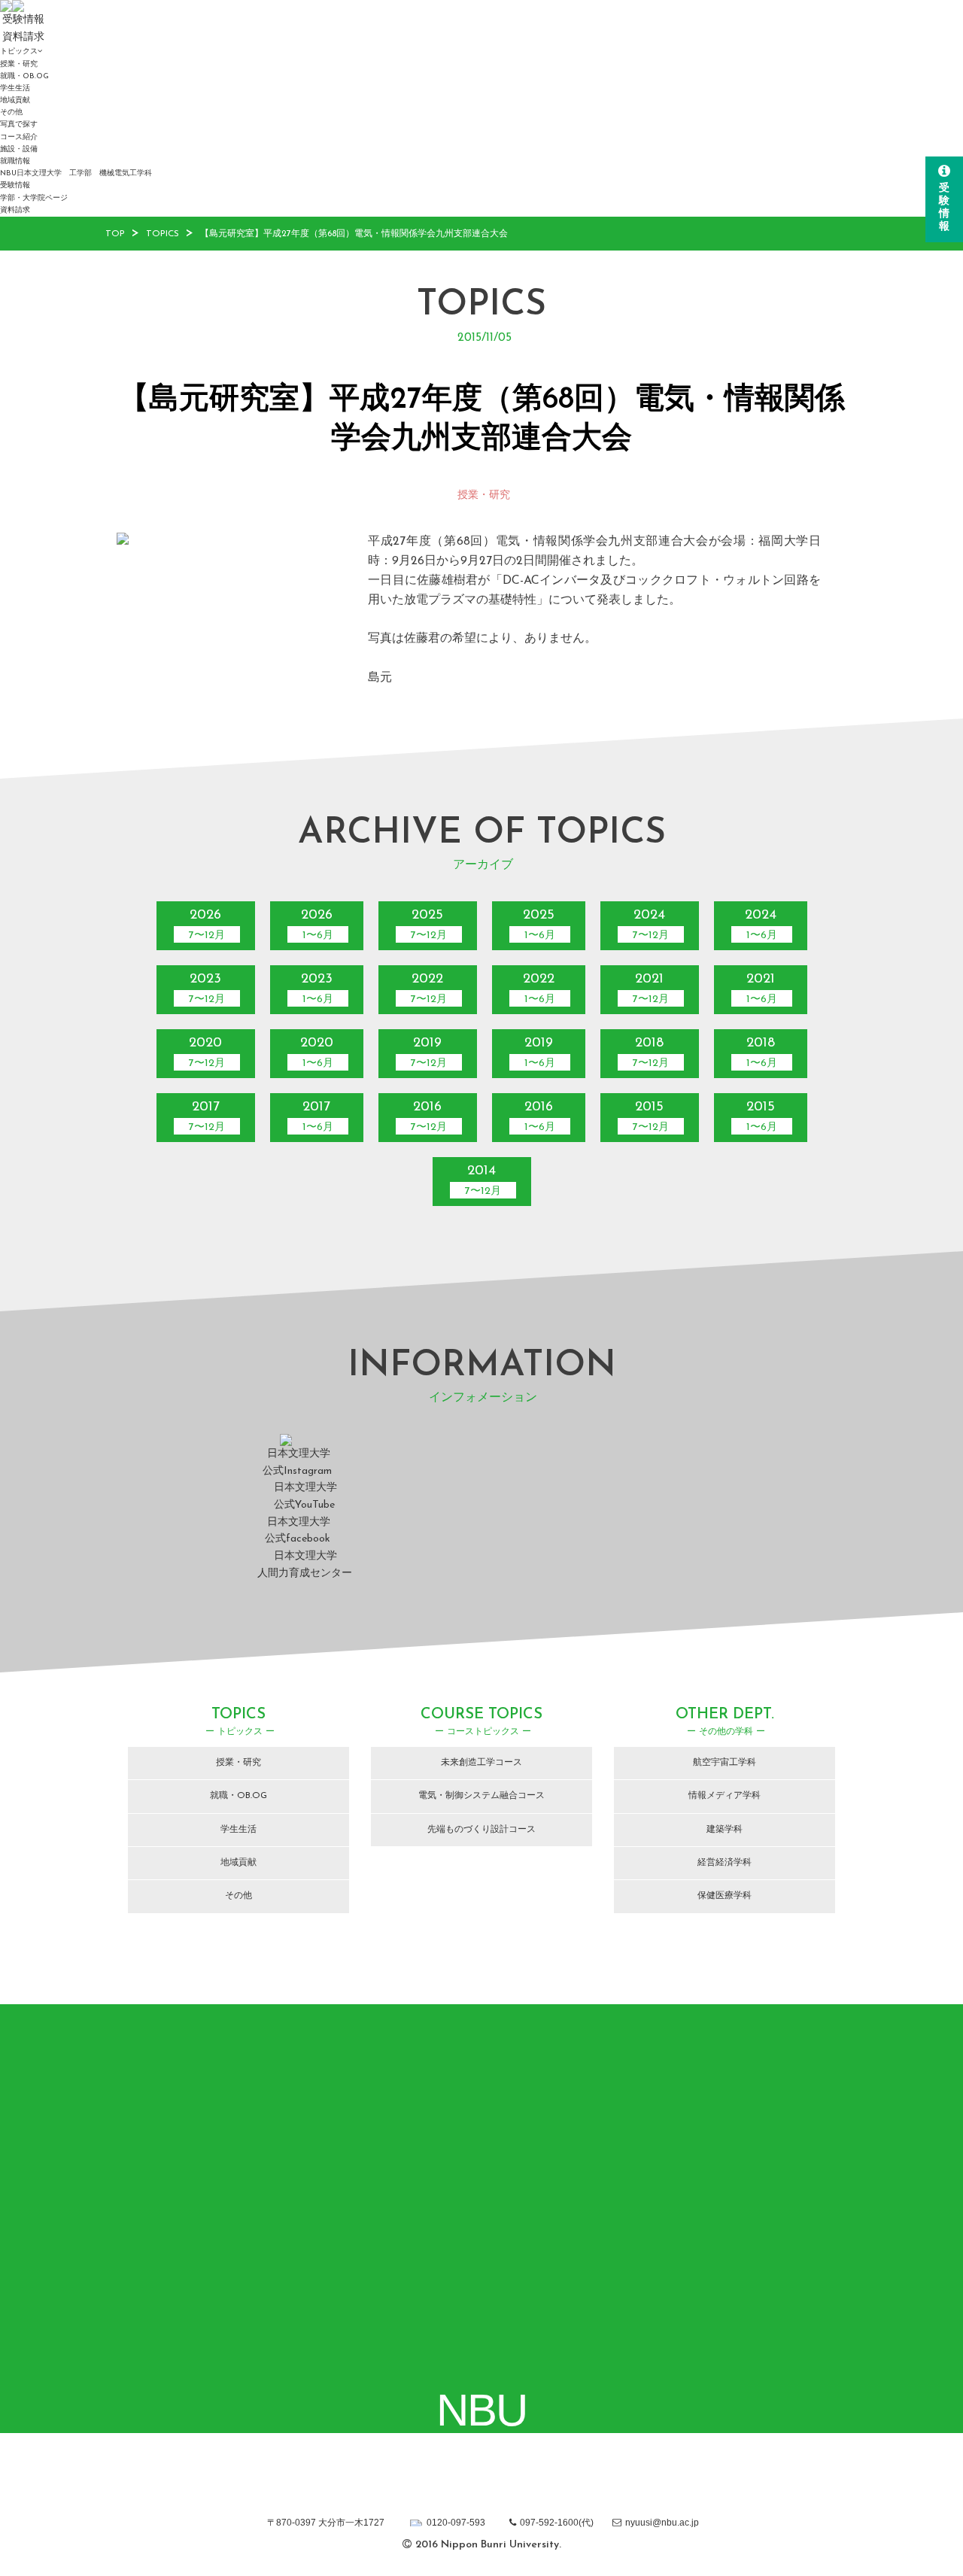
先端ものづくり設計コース (481, 1830)
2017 (207, 1117)
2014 (483, 1181)
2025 (429, 925)
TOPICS (163, 234)
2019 (429, 1053)
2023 (207, 989)
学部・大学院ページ (34, 198)
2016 (429, 1117)
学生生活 (15, 88)
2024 (651, 925)
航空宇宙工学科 (725, 1763)
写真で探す (19, 125)
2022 (429, 989)
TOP (115, 234)
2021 (651, 989)
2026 (207, 925)
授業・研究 (19, 64)
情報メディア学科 (725, 1796)
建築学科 (725, 1830)
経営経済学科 (725, 1863)
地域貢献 (15, 100)
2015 (651, 1117)
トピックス (19, 52)
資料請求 (15, 210)
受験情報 (15, 185)
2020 (207, 1053)
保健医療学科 (725, 1896)
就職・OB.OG (24, 76)
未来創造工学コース (481, 1763)
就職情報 (15, 161)
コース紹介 (19, 137)
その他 (11, 112)
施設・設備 (19, 149)
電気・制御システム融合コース (481, 1796)
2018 (651, 1053)
